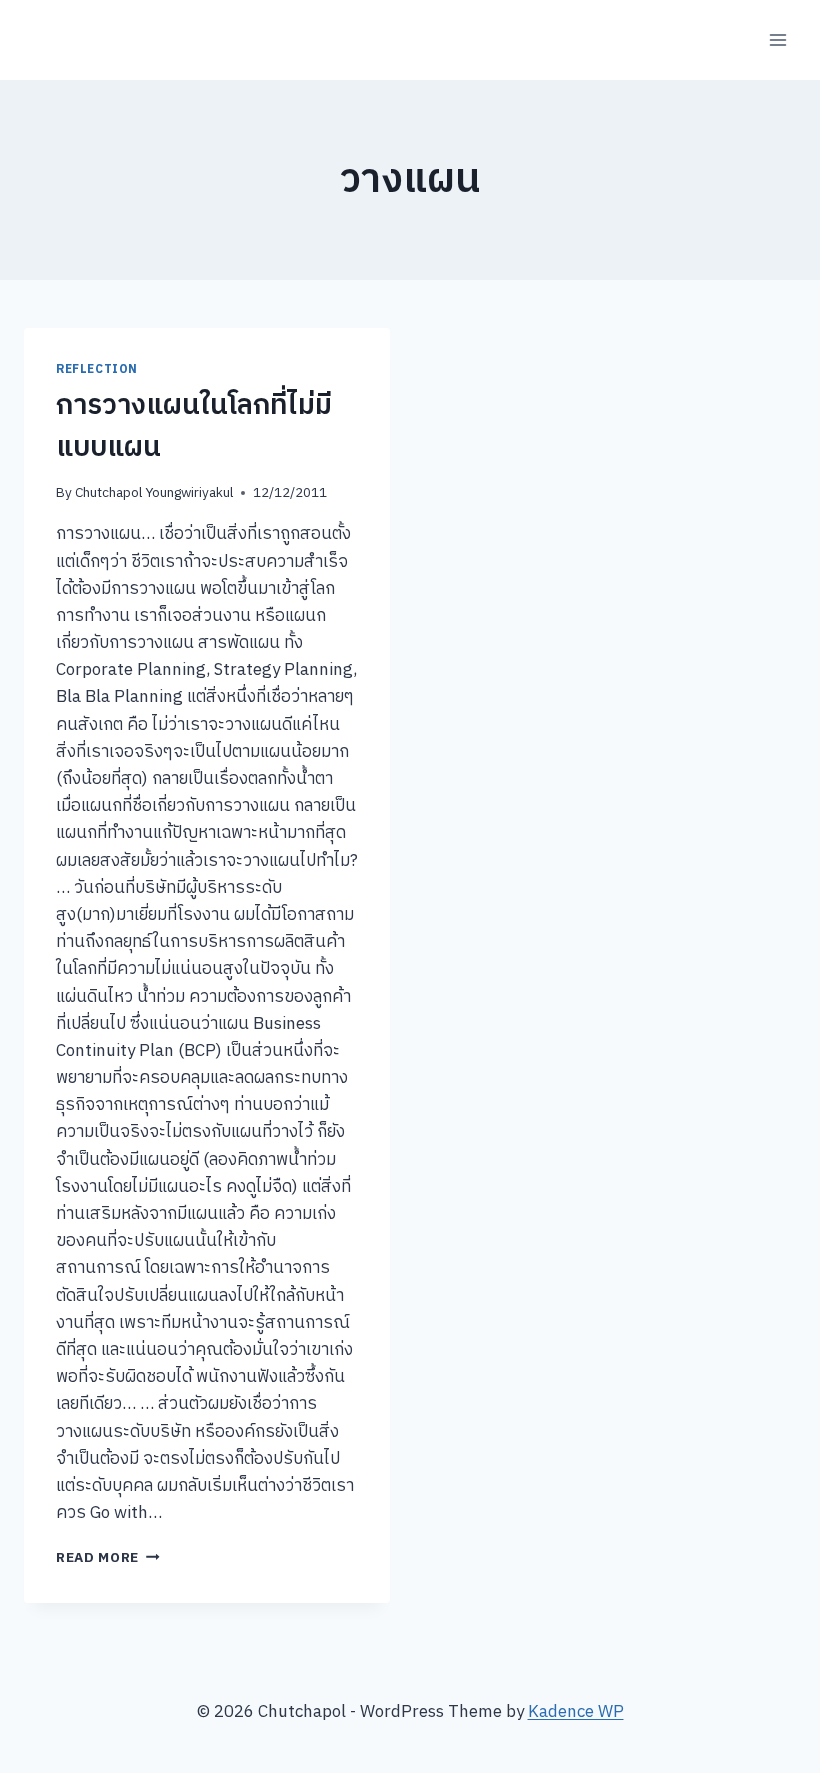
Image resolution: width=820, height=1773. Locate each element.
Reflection (97, 369)
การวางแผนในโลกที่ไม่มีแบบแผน (194, 427)
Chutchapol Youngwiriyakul (154, 493)
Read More (108, 1558)
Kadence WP (576, 1712)
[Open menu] (777, 39)
